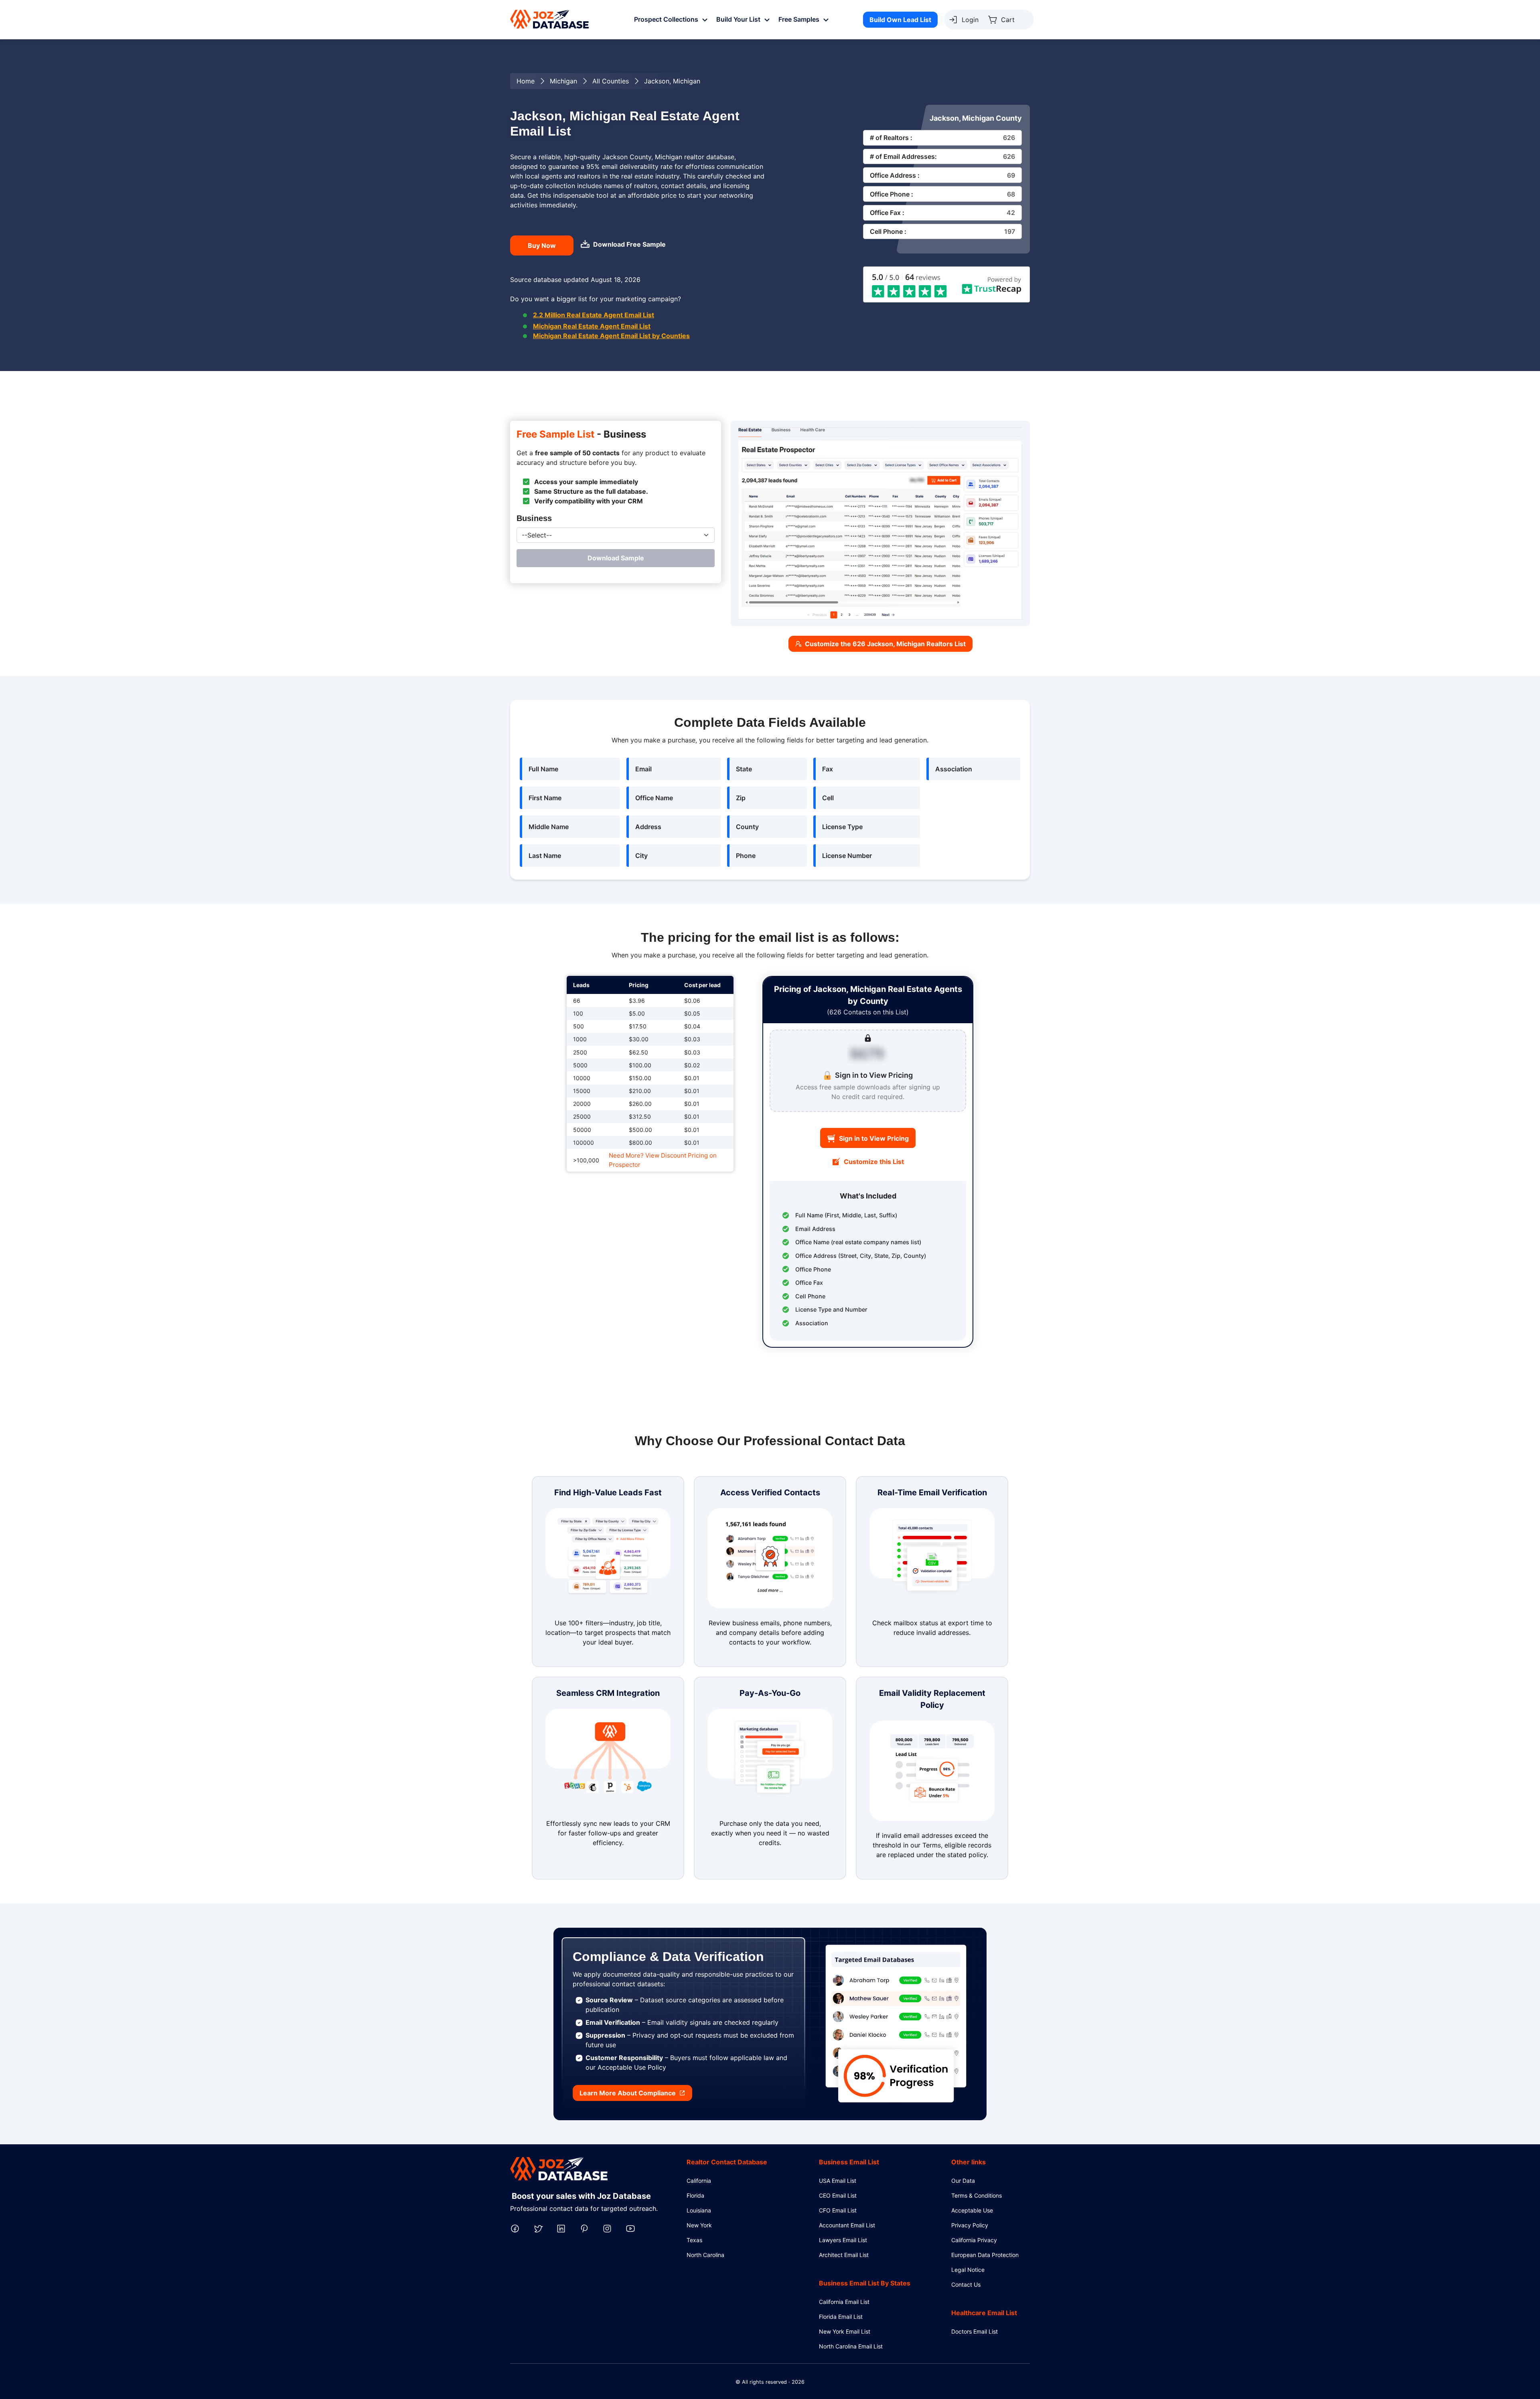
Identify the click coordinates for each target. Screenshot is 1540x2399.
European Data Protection (985, 2255)
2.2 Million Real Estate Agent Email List (594, 315)
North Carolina (705, 2255)
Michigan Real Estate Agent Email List (592, 326)
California (699, 2181)
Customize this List (874, 1162)
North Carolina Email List (851, 2346)
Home (526, 81)
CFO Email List (838, 2210)
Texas (694, 2240)
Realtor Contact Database (727, 2162)
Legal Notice (968, 2270)
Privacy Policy (970, 2225)
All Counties (611, 81)
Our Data (963, 2181)
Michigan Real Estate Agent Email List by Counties (611, 336)
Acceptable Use (972, 2210)
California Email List (844, 2302)
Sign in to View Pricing (874, 1138)
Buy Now (542, 245)
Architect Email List (844, 2255)
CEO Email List (838, 2195)
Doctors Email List (975, 2331)
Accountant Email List (847, 2225)
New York (699, 2225)
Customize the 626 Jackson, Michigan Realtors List (885, 644)
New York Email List (845, 2331)
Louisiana (699, 2210)
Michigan (563, 81)
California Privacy (974, 2240)
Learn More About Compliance (628, 2093)
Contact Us (966, 2284)
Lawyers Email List (843, 2240)
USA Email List (838, 2181)
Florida (695, 2195)
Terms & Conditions (977, 2195)
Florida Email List (841, 2317)
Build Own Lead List (900, 20)
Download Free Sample (629, 244)
